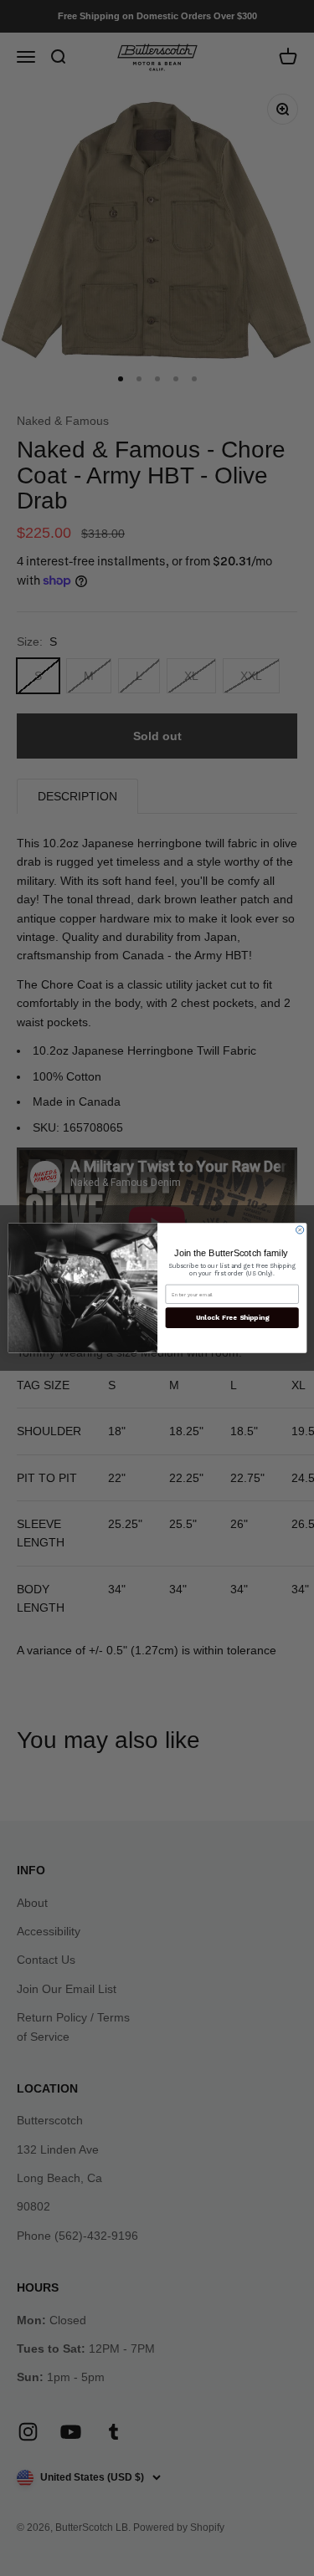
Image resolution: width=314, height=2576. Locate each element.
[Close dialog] (299, 1230)
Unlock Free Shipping (232, 1318)
